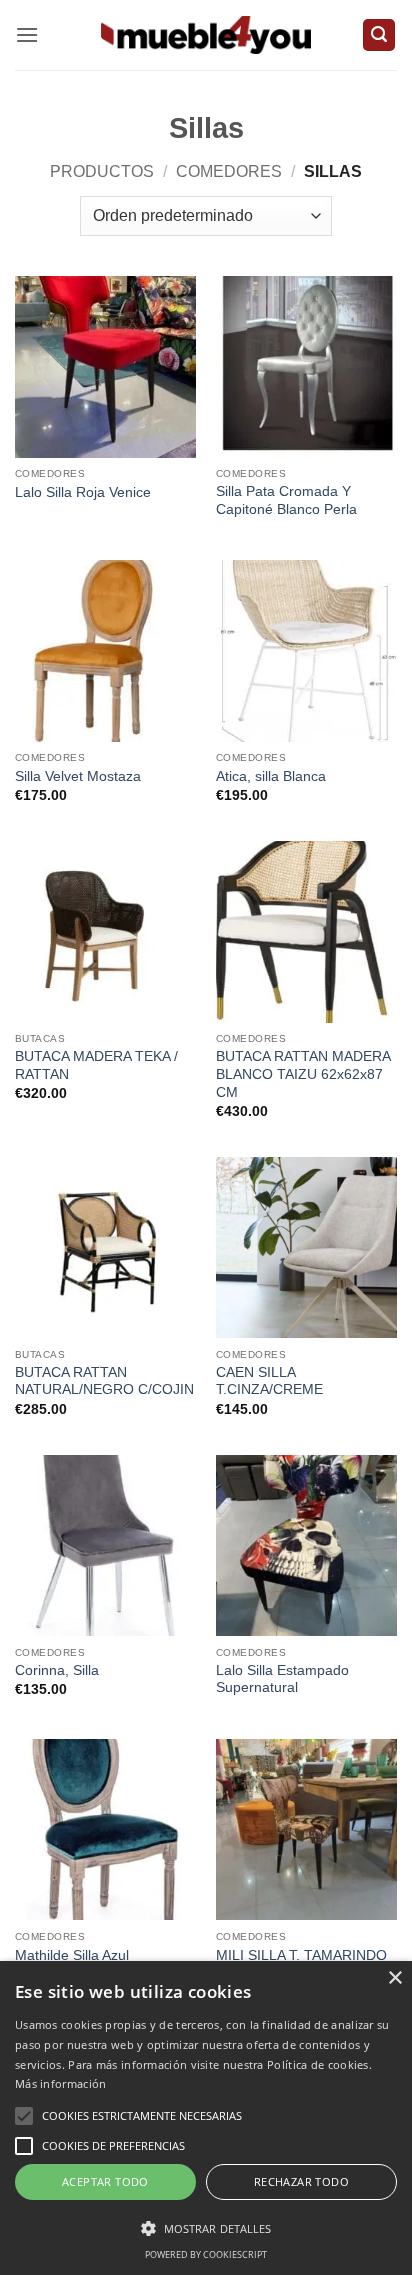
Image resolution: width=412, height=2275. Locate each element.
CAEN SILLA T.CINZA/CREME (269, 1381)
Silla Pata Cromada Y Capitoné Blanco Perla (286, 500)
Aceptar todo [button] (105, 2181)
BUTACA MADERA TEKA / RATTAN (96, 1065)
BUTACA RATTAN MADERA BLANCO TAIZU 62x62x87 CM (303, 1074)
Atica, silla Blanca (271, 776)
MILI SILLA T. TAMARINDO (301, 1955)
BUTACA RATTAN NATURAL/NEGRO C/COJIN (104, 1381)
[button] (27, 34)
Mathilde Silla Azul (72, 1955)
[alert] (206, 2118)
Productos (102, 171)
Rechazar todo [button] (301, 2181)
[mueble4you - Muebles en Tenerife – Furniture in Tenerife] (206, 34)
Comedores (229, 171)
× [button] (394, 1978)
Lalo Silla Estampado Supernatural (282, 1679)
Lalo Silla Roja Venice (83, 492)
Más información (61, 2083)
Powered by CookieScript (206, 2254)
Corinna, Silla (57, 1670)
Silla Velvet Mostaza (78, 776)
